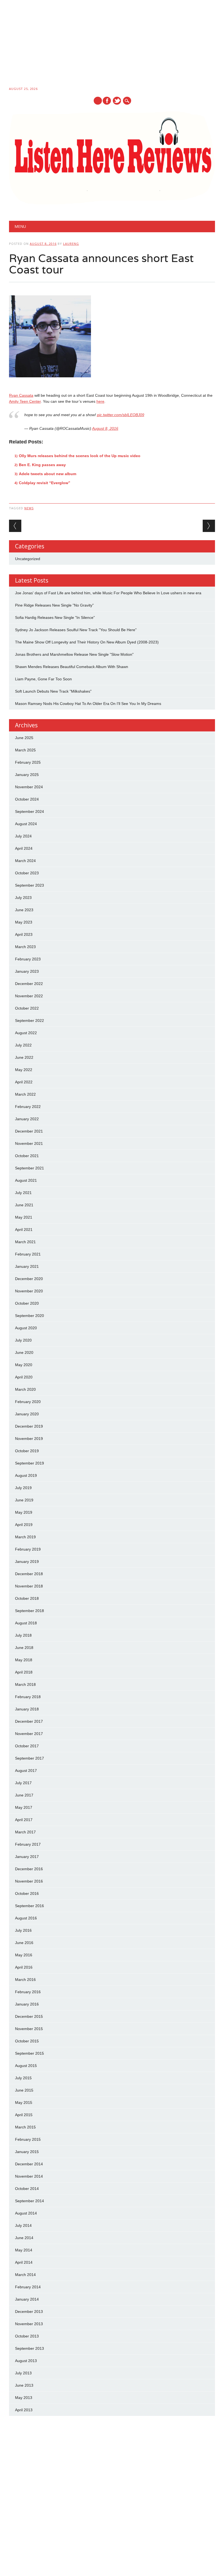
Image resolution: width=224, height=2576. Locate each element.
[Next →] (209, 526)
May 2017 (24, 1807)
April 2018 (24, 1672)
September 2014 (30, 2201)
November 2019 (29, 1439)
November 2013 (29, 2324)
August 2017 (26, 1771)
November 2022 (29, 996)
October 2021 (27, 1156)
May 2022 (24, 1070)
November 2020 (29, 1291)
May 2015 (24, 2102)
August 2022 (26, 1033)
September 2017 (30, 1758)
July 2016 (23, 1930)
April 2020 (24, 1377)
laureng (71, 244)
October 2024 (27, 799)
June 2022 (24, 1057)
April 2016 (24, 1967)
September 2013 (30, 2348)
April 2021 (24, 1230)
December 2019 (29, 1426)
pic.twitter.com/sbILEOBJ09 (121, 415)
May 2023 (24, 922)
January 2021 (27, 1266)
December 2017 (29, 1721)
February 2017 (28, 1844)
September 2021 (30, 1168)
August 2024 (26, 824)
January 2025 (27, 775)
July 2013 (23, 2373)
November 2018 (29, 1586)
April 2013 (24, 2410)
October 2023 (27, 873)
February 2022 (28, 1107)
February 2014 (28, 2287)
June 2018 (24, 1648)
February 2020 (28, 1402)
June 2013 (24, 2385)
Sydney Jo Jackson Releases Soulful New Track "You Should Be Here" (76, 630)
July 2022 (23, 1045)
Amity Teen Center (25, 401)
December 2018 (29, 1574)
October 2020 (27, 1303)
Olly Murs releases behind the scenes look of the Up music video (80, 456)
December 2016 (29, 1869)
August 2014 (26, 2213)
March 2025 (25, 750)
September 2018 (30, 1611)
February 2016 (28, 1992)
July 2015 (23, 2078)
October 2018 (27, 1598)
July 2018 (23, 1635)
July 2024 (23, 836)
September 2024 (30, 811)
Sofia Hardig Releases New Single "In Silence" (55, 617)
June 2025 (24, 738)
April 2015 (24, 2115)
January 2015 (27, 2152)
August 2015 (26, 2066)
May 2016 (24, 1955)
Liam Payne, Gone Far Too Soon (43, 679)
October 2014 (27, 2189)
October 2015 (27, 2041)
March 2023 (25, 947)
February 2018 (28, 1697)
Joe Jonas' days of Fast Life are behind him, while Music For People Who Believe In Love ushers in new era (108, 593)
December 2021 (29, 1131)
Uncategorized (28, 559)
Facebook (107, 101)
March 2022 (25, 1094)
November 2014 (29, 2176)
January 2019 (27, 1562)
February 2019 (28, 1549)
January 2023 (27, 971)
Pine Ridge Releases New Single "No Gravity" (54, 605)
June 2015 (24, 2090)
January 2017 (27, 1857)
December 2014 (29, 2164)
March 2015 (25, 2127)
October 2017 (27, 1746)
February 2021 (28, 1254)
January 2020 (27, 1414)
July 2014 (23, 2225)
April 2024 (24, 848)
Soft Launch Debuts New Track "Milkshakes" (53, 691)
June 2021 (24, 1205)
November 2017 (29, 1734)
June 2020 (24, 1352)
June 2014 (24, 2238)
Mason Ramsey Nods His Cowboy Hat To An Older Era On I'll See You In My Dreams (88, 704)
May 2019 (24, 1512)
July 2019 (23, 1488)
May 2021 (24, 1217)
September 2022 (30, 1021)
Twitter (117, 101)
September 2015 (30, 2053)
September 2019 (30, 1463)
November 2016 (29, 1881)
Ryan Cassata (21, 395)
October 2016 (27, 1893)
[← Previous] (15, 526)
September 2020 (30, 1316)
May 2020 (24, 1365)
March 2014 (25, 2275)
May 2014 (24, 2250)
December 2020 (29, 1279)
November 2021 (29, 1143)
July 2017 (23, 1783)
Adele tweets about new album (48, 474)
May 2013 (24, 2398)
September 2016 (30, 1906)
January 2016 (27, 2004)
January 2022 (27, 1119)
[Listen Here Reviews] (112, 203)
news (29, 508)
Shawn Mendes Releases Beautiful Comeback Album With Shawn (72, 667)
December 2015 (29, 2016)
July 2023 (23, 898)
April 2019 (24, 1525)
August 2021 (26, 1180)
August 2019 (26, 1475)
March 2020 (25, 1389)
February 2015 (28, 2139)
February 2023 (28, 959)
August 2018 (26, 1623)
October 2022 (27, 1008)
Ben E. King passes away (42, 465)
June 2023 (24, 910)
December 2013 (29, 2312)
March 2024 (25, 861)
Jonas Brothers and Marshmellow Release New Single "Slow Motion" (74, 654)
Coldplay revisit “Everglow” (45, 483)
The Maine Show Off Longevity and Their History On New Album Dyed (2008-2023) (87, 642)
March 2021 (25, 1242)
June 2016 (24, 1943)
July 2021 (23, 1193)
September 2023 (30, 885)
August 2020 (26, 1328)
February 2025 (28, 762)
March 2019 (25, 1537)
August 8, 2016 (105, 428)
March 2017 (25, 1832)
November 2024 (29, 787)
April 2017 (24, 1820)
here (100, 401)
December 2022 (29, 984)
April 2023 (24, 934)
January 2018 (27, 1709)
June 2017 (24, 1795)
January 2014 (27, 2299)
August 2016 (26, 1918)
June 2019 (24, 1500)
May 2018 (24, 1660)
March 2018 (25, 1684)
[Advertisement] (112, 44)
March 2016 (25, 1980)
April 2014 (24, 2262)
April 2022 (24, 1082)
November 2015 (29, 2029)
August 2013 (26, 2361)
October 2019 (27, 1451)
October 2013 (27, 2336)
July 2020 (23, 1340)
